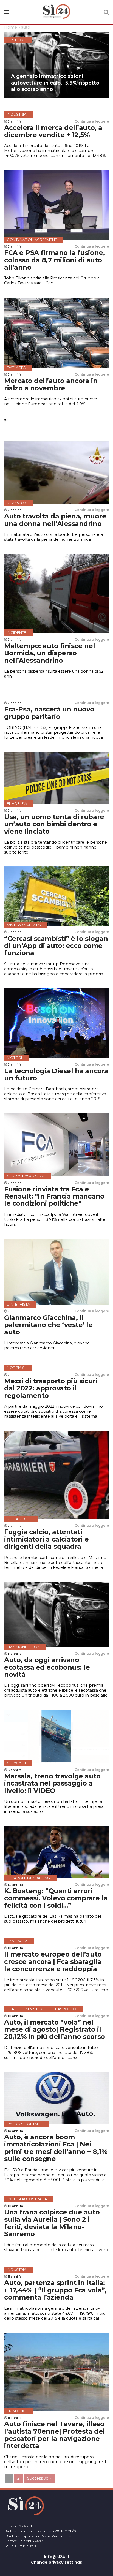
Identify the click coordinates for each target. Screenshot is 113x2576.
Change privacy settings (56, 2562)
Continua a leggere (92, 121)
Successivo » (39, 2478)
